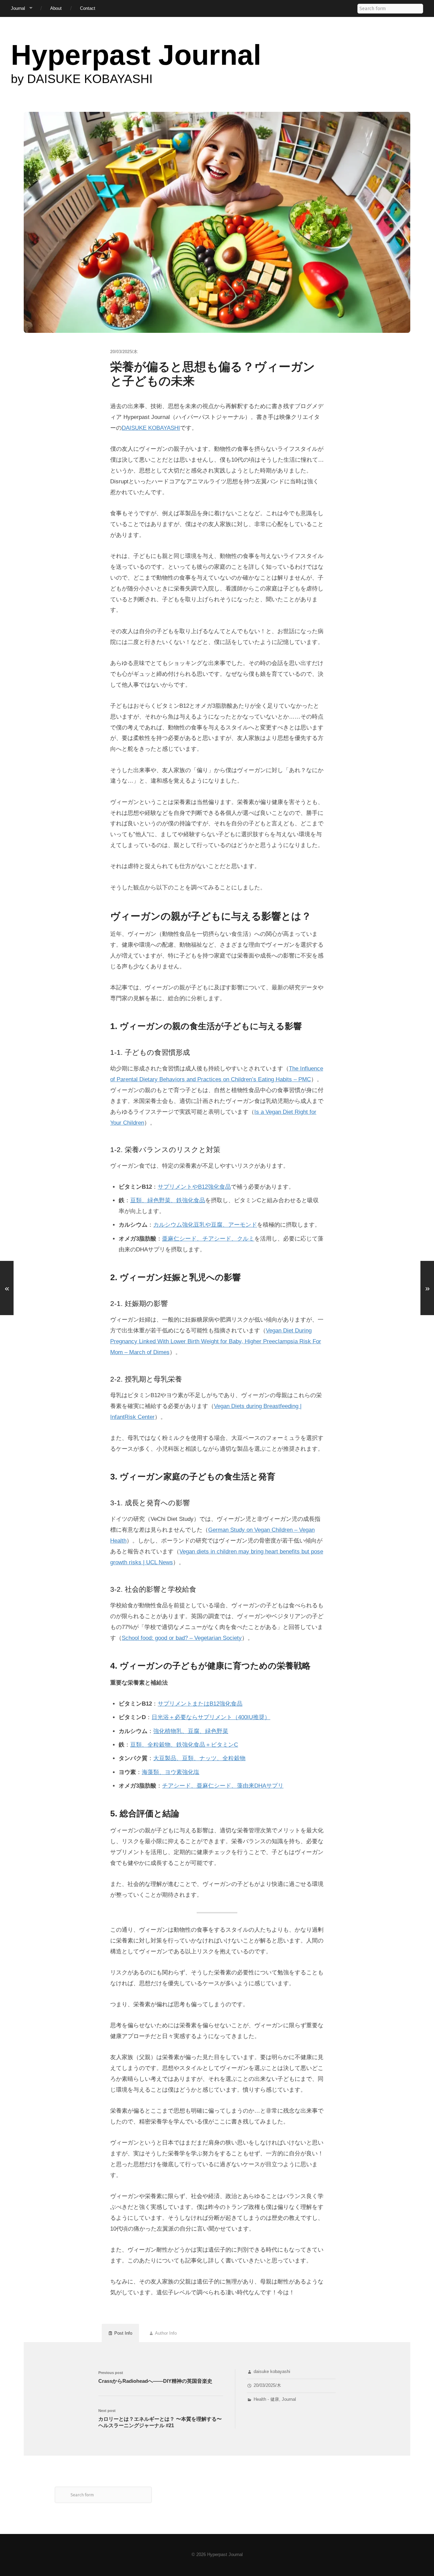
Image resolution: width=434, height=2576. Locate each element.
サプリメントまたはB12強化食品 (200, 1704)
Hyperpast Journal (136, 55)
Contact (88, 8)
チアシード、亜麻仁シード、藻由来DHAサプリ (223, 1786)
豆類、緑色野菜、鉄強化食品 (168, 1200)
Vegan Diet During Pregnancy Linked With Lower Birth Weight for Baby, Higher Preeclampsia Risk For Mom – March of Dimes (216, 1341)
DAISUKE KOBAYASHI (151, 428)
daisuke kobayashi (272, 2372)
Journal (18, 8)
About (56, 8)
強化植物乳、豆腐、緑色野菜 (191, 1731)
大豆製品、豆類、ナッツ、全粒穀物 (199, 1758)
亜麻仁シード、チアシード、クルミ (208, 1239)
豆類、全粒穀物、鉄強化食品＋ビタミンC (184, 1745)
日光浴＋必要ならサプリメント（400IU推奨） (211, 1717)
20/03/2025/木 (267, 2386)
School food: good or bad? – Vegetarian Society (182, 1638)
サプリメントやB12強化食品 (194, 1187)
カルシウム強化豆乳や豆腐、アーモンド (205, 1225)
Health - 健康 (266, 2399)
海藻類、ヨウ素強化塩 (171, 1772)
